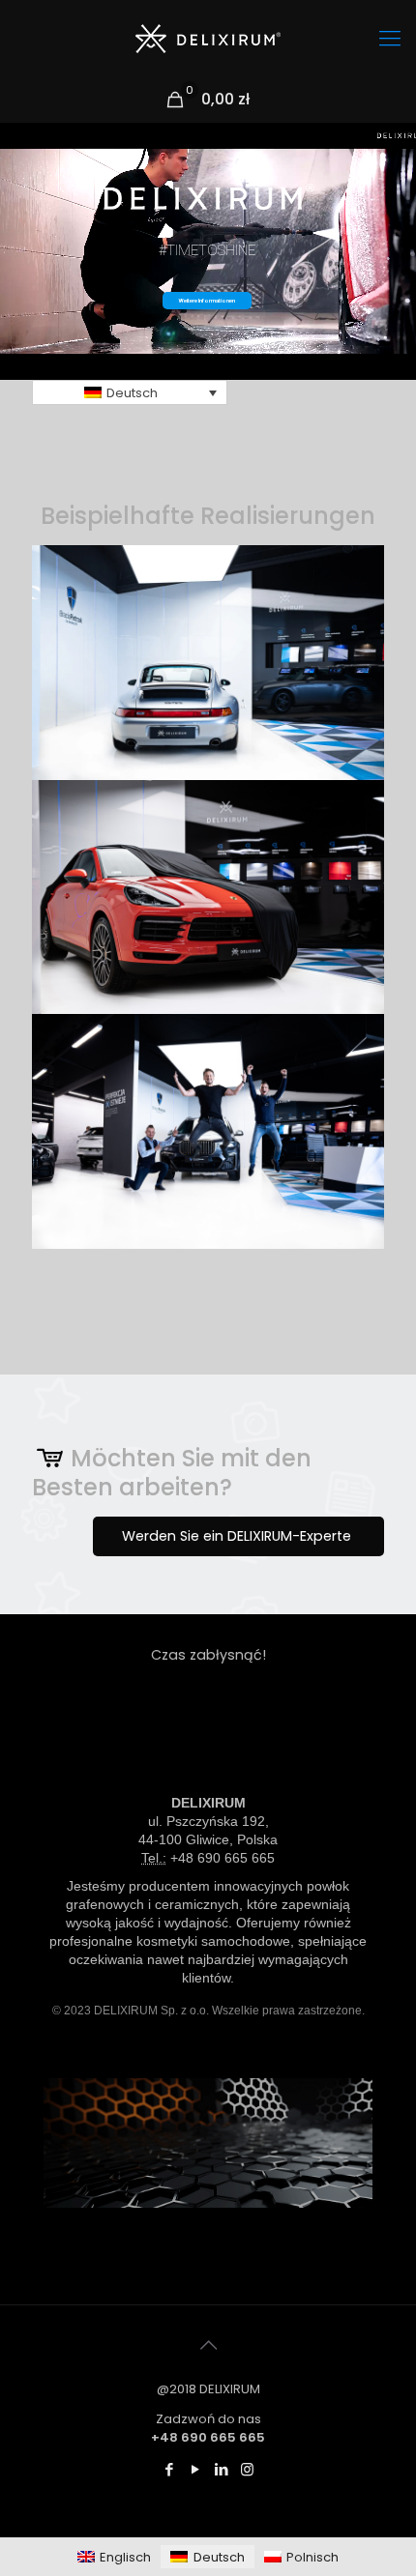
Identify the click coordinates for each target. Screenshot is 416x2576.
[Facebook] (169, 2469)
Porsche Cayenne (208, 969)
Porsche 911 (208, 734)
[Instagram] (247, 2469)
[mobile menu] (390, 39)
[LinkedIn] (221, 2469)
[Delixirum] (208, 39)
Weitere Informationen (207, 300)
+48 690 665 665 (223, 1858)
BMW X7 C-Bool (208, 1204)
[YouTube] (195, 2469)
